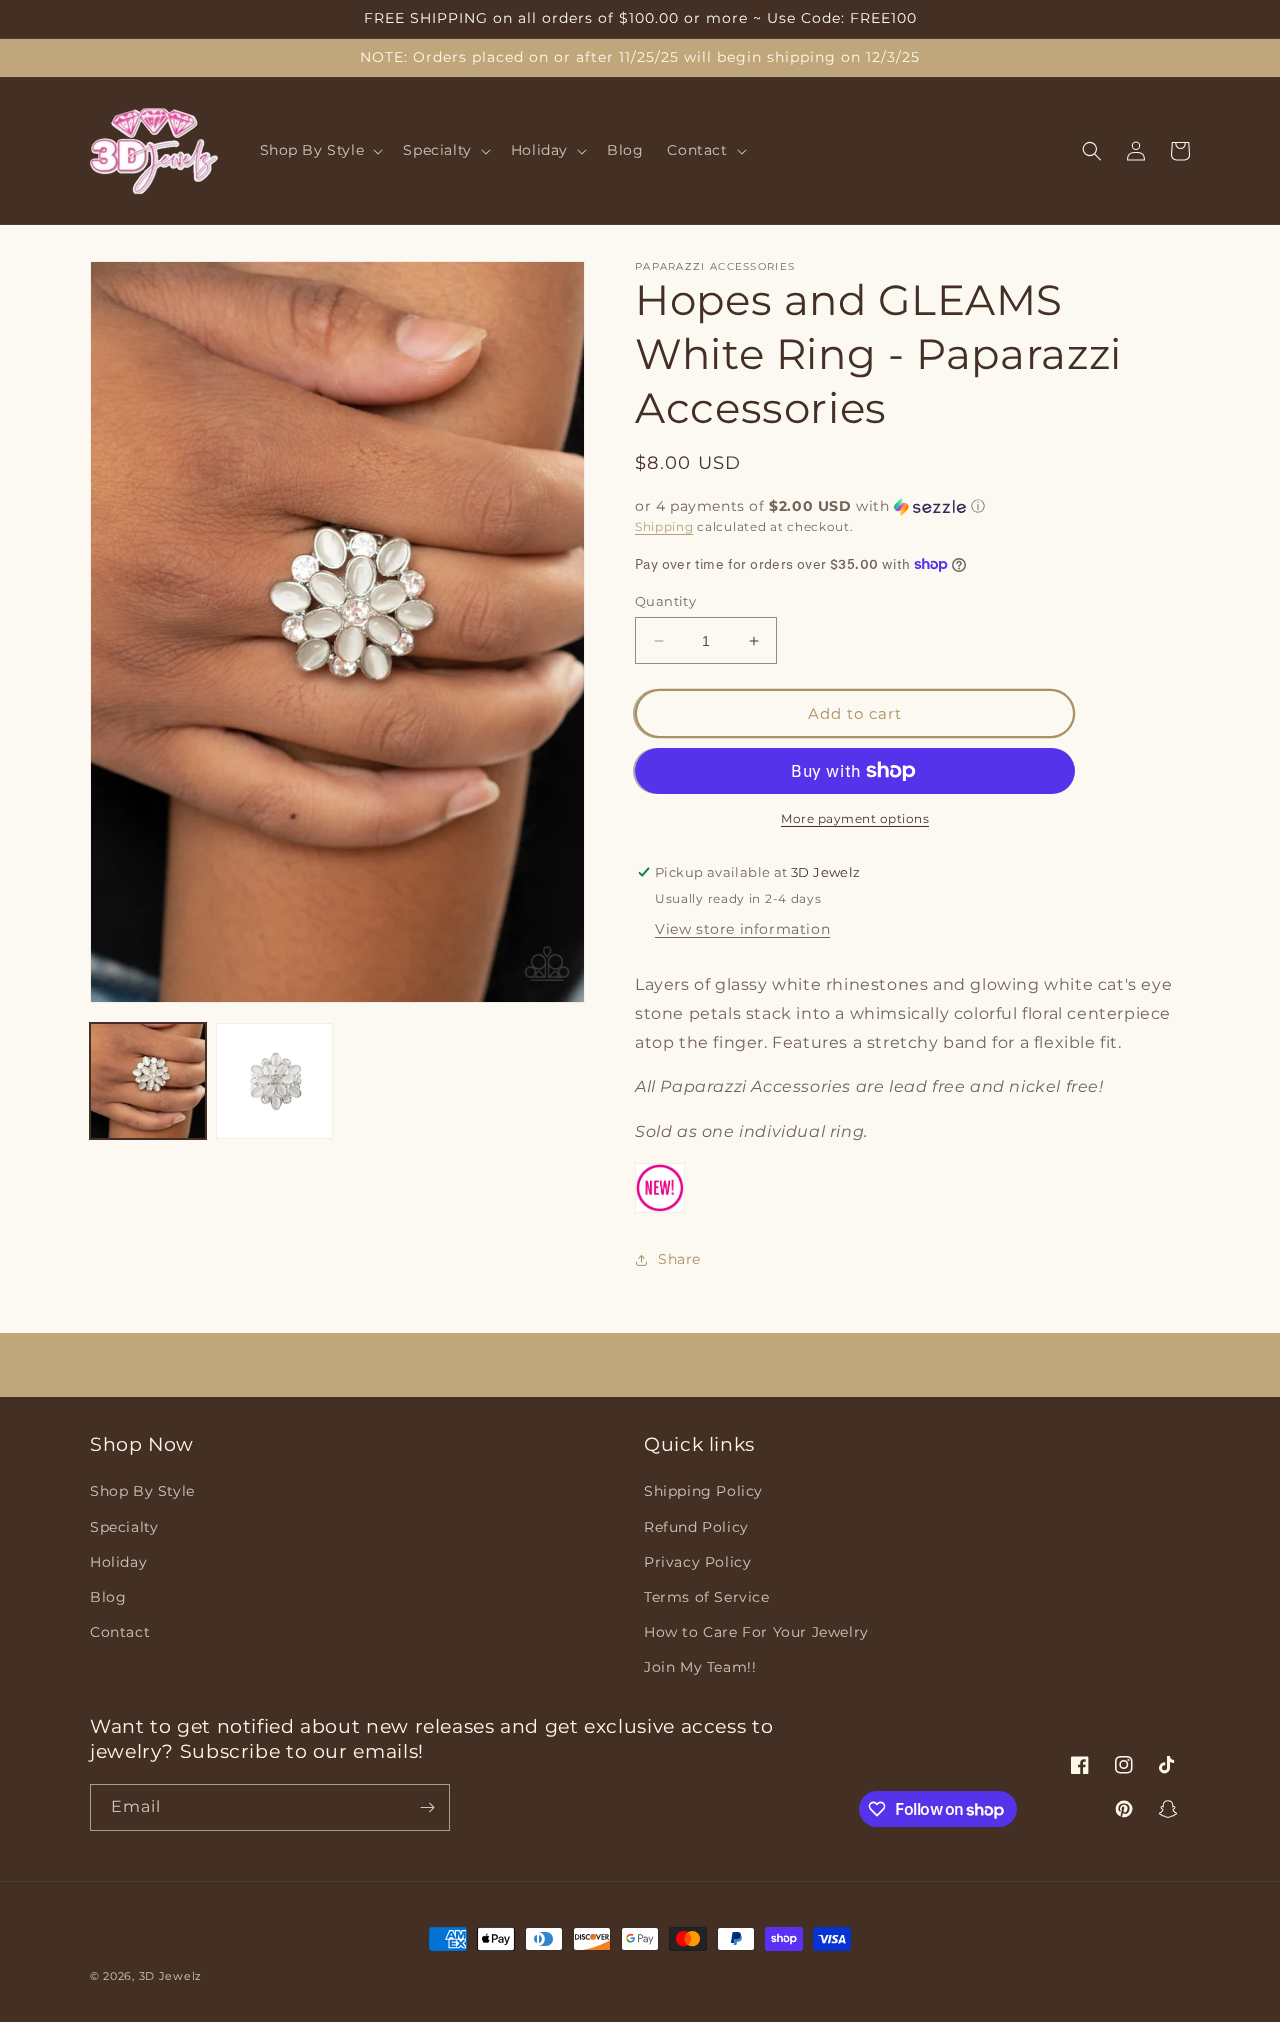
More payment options (855, 818)
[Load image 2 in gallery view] (274, 1081)
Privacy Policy (697, 1562)
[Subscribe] (427, 1807)
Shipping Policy (703, 1491)
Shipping (664, 526)
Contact (120, 1632)
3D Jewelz (170, 1976)
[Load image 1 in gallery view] (148, 1081)
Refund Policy (696, 1527)
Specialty (124, 1527)
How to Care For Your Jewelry (756, 1632)
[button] (320, 151)
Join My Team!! (700, 1667)
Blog (108, 1597)
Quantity (665, 601)
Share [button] (679, 1259)
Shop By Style (142, 1491)
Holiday (118, 1562)
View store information (742, 929)
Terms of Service (707, 1597)
